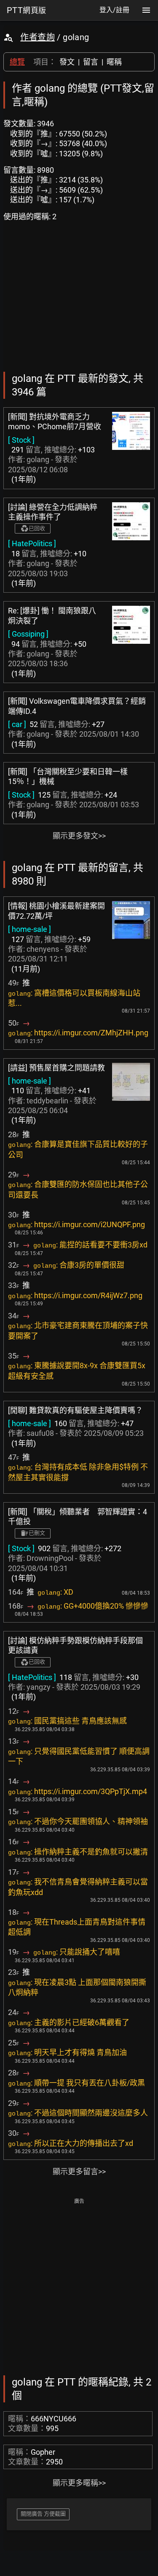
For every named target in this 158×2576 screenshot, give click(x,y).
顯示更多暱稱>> (79, 2483)
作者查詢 (37, 37)
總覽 (17, 62)
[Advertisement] (79, 2286)
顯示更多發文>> (79, 836)
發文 (67, 62)
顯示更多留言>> (79, 2172)
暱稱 (114, 62)
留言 (91, 62)
